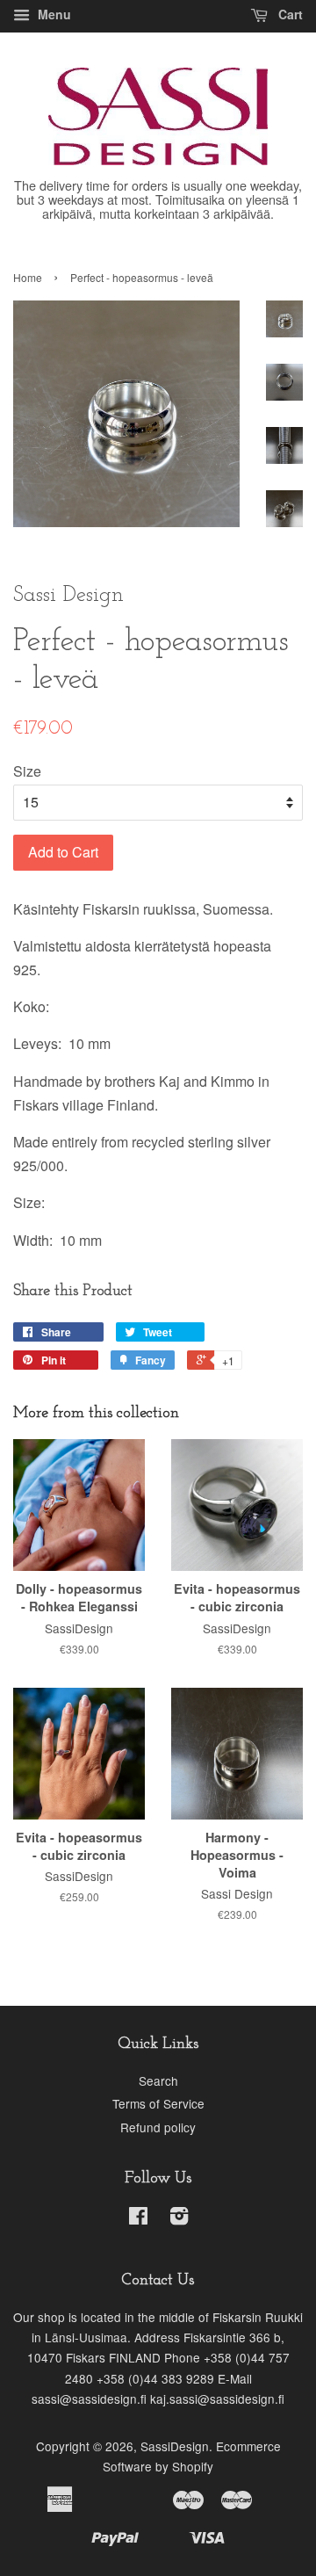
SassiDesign (175, 2446)
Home (28, 277)
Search (158, 2080)
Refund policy (158, 2127)
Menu (53, 14)
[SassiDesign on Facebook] (138, 2218)
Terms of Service (158, 2103)
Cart (289, 14)
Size (27, 771)
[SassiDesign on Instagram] (179, 2218)
